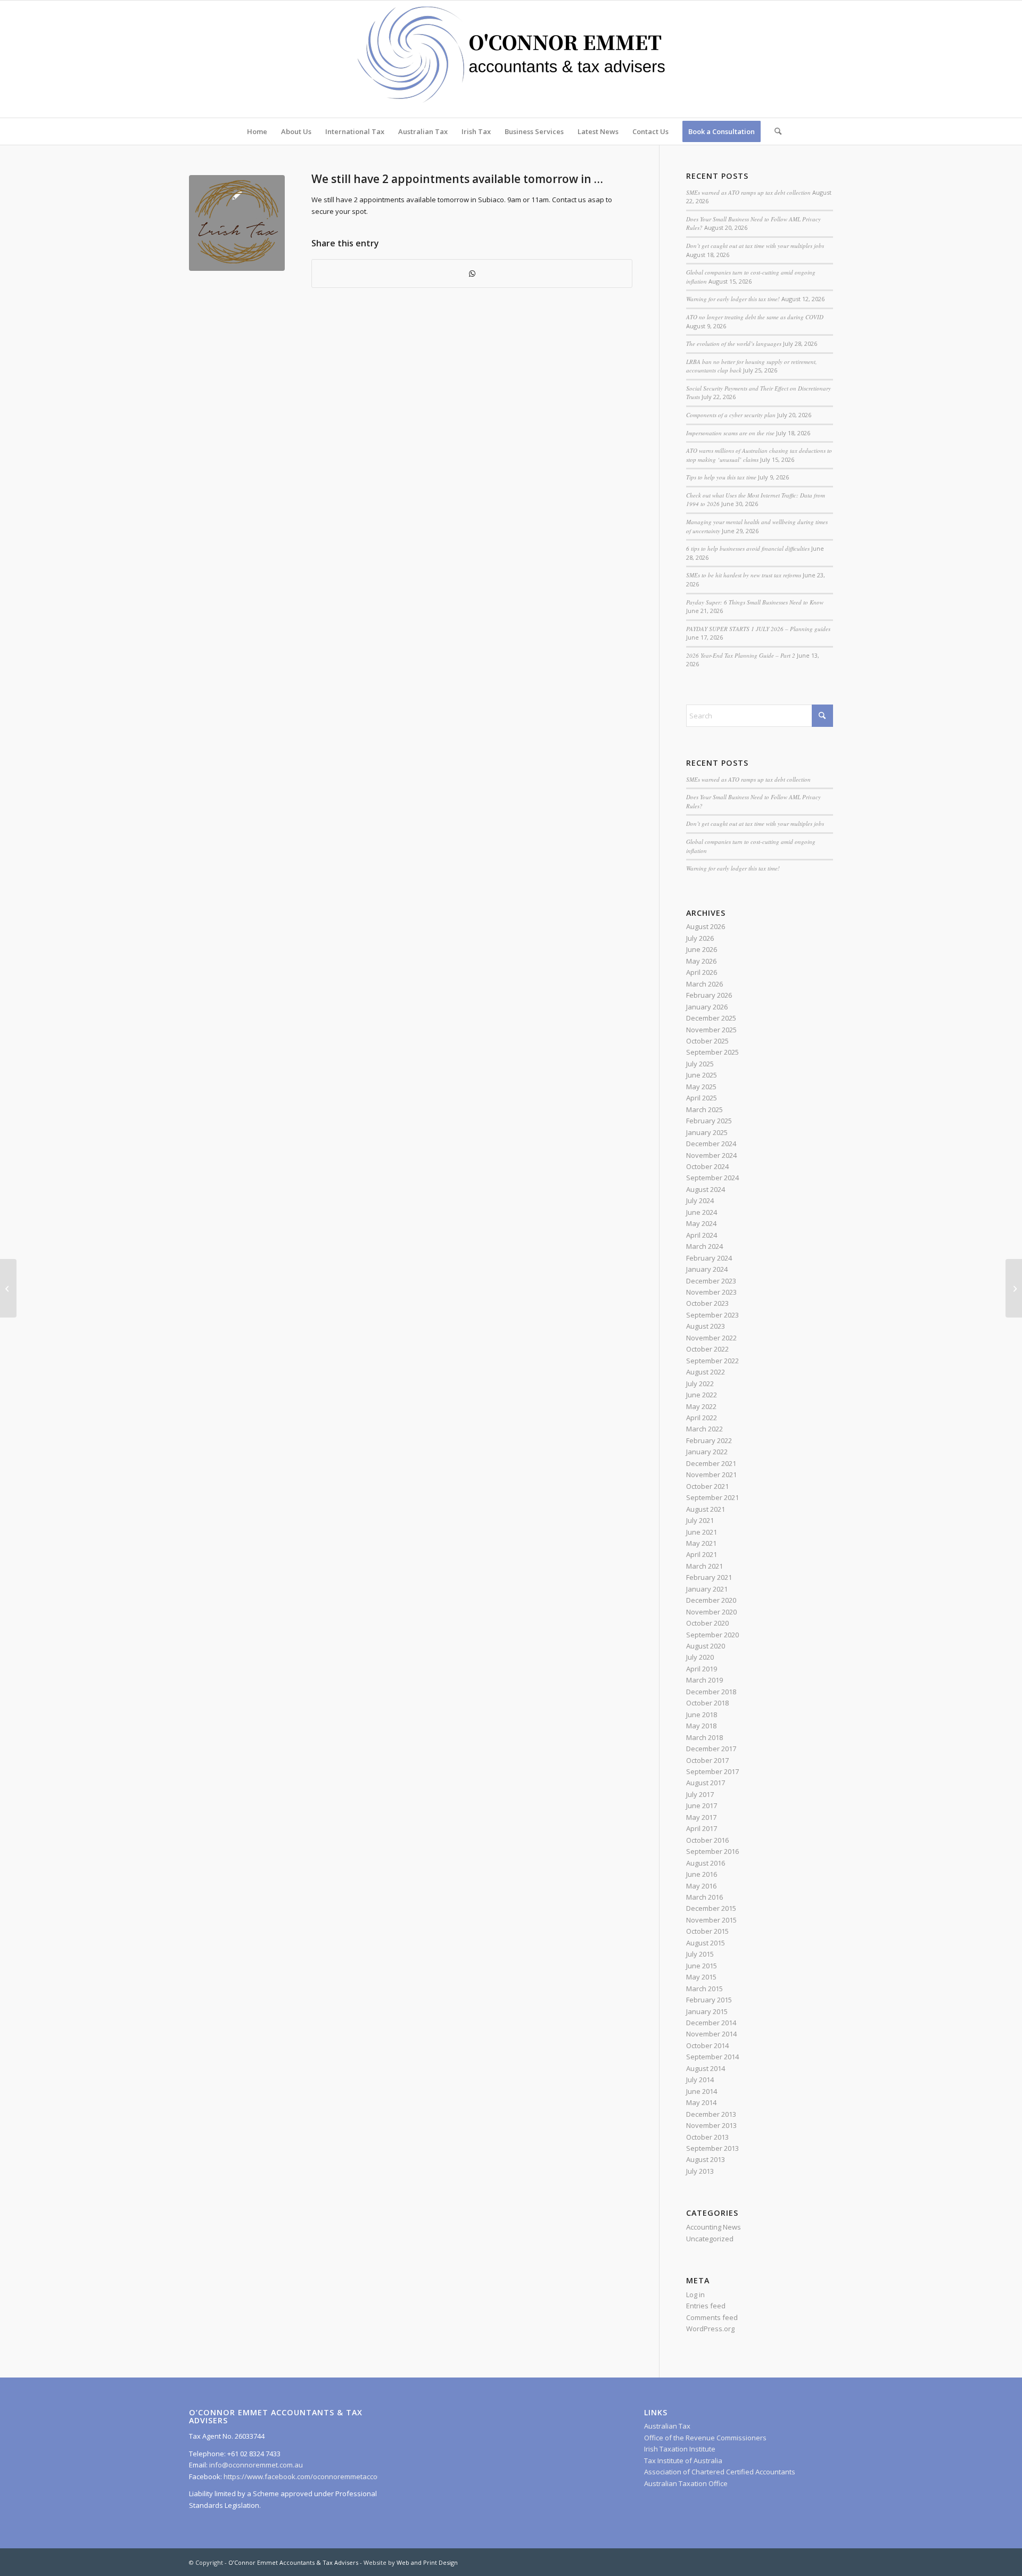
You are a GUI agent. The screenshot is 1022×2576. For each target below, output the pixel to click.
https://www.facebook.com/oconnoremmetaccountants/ (314, 2476)
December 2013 (711, 2114)
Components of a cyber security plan (731, 415)
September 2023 (712, 1315)
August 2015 (706, 1943)
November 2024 (711, 1155)
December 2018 (711, 1692)
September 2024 (712, 1178)
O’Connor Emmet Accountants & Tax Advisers (293, 2562)
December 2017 (711, 1749)
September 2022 (712, 1361)
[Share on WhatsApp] (472, 274)
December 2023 (711, 1281)
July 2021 (700, 1520)
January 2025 (707, 1132)
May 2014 (701, 2102)
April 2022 (702, 1418)
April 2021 (702, 1554)
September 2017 (712, 1771)
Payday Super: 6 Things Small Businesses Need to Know (755, 602)
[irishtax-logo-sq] (237, 223)
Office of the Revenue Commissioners (705, 2438)
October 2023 (707, 1303)
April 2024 (702, 1235)
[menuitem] (257, 131)
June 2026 (702, 949)
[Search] (774, 131)
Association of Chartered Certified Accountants (720, 2472)
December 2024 (711, 1144)
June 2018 (702, 1714)
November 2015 (711, 1920)
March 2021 (704, 1566)
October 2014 (707, 2045)
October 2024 (707, 1166)
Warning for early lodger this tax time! (733, 299)
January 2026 (707, 1007)
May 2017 (701, 1817)
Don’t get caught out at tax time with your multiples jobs (755, 246)
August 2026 (706, 926)
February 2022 (709, 1440)
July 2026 (700, 938)
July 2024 (700, 1200)
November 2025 (711, 1030)
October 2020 (707, 1623)
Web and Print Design (427, 2562)
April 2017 (702, 1828)
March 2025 (704, 1109)
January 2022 (707, 1452)
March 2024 (704, 1246)
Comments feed (712, 2317)
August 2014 (706, 2068)
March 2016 (704, 1897)
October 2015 (707, 1931)
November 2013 (711, 2125)
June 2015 (702, 1966)
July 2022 (700, 1384)
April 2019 (702, 1669)
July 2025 (700, 1064)
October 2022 (707, 1349)
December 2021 (711, 1463)
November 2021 (711, 1475)
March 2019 (704, 1680)
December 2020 (711, 1600)
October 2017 (707, 1760)
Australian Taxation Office (686, 2483)
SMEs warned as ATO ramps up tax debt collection (748, 192)
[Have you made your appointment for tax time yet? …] (8, 1288)
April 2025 (702, 1098)
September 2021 (712, 1497)
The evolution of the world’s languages (734, 343)
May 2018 (701, 1726)
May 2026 (701, 961)
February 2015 (709, 2000)
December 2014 (711, 2023)
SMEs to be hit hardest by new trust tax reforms (744, 575)
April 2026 (702, 972)
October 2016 (707, 1840)
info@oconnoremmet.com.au (255, 2465)
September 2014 (712, 2057)
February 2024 (709, 1258)
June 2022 (702, 1395)
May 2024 (701, 1223)
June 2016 (702, 1874)
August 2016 (706, 1863)
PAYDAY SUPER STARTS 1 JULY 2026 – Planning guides (758, 629)
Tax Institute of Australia (683, 2461)
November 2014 (711, 2034)
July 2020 (700, 1657)
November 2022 (711, 1338)
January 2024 (707, 1269)
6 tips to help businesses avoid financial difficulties (748, 548)
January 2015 (707, 2011)
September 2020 (712, 1635)
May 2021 (701, 1543)
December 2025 (711, 1018)
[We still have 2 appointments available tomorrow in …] (1014, 1288)
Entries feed (706, 2306)
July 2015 (700, 1954)
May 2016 (701, 1886)
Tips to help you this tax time (721, 477)
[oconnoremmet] (511, 59)
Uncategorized (710, 2239)
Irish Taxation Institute (680, 2449)
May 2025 (701, 1087)
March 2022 (704, 1429)
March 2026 (704, 984)
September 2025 (712, 1052)
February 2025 (709, 1121)
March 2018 (704, 1737)
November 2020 (711, 1612)
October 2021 (707, 1486)
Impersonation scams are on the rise (730, 433)
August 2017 (706, 1783)
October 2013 (707, 2137)
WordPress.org (710, 2329)
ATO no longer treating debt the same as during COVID (755, 317)
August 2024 (706, 1189)
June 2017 (702, 1805)
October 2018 (707, 1703)
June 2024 (702, 1212)
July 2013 (700, 2171)
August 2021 (706, 1509)
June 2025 (702, 1075)
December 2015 (711, 1908)
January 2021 (707, 1589)
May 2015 (701, 1977)
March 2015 (704, 1989)
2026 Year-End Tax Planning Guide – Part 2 (741, 655)
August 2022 (706, 1372)
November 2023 (711, 1292)
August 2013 (706, 2159)
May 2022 (701, 1406)
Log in (695, 2295)
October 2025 (707, 1041)
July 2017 (700, 1794)
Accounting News (714, 2227)
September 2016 (712, 1851)
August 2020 (706, 1646)
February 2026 (709, 995)
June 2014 (702, 2091)
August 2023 (706, 1326)
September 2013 (712, 2148)
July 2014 (700, 2080)
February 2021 (709, 1577)
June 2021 (702, 1532)
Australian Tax (667, 2426)
